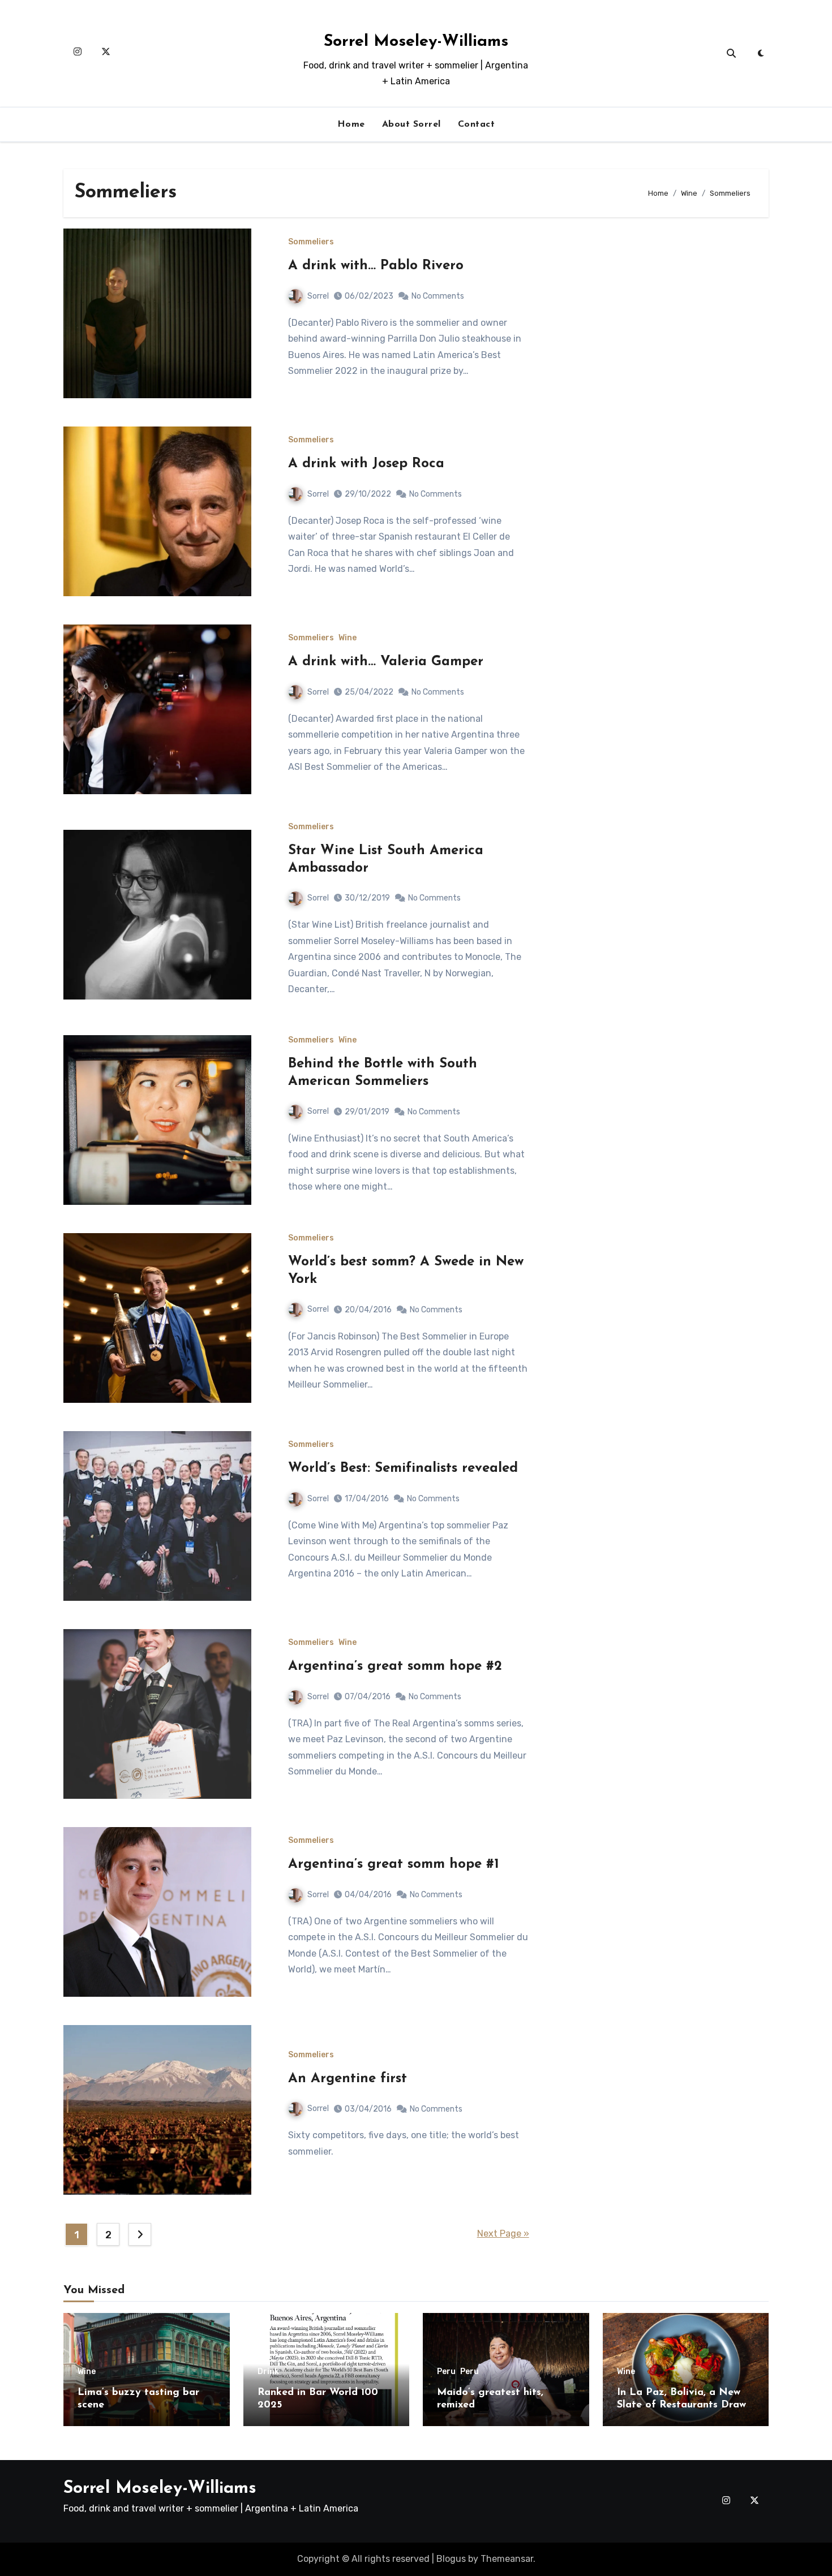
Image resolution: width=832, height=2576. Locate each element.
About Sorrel (411, 124)
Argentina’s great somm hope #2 (395, 1666)
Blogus (451, 2559)
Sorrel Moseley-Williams (416, 42)
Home (351, 124)
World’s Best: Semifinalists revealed (403, 1468)
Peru (446, 2372)
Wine (348, 638)
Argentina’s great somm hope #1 (394, 1864)
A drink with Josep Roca (366, 464)
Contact (477, 124)
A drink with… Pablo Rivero (376, 266)
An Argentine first (348, 2079)
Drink (268, 2372)
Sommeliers (311, 242)
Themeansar (507, 2559)
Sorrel (318, 296)
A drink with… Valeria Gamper (386, 662)
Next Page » (503, 2233)
